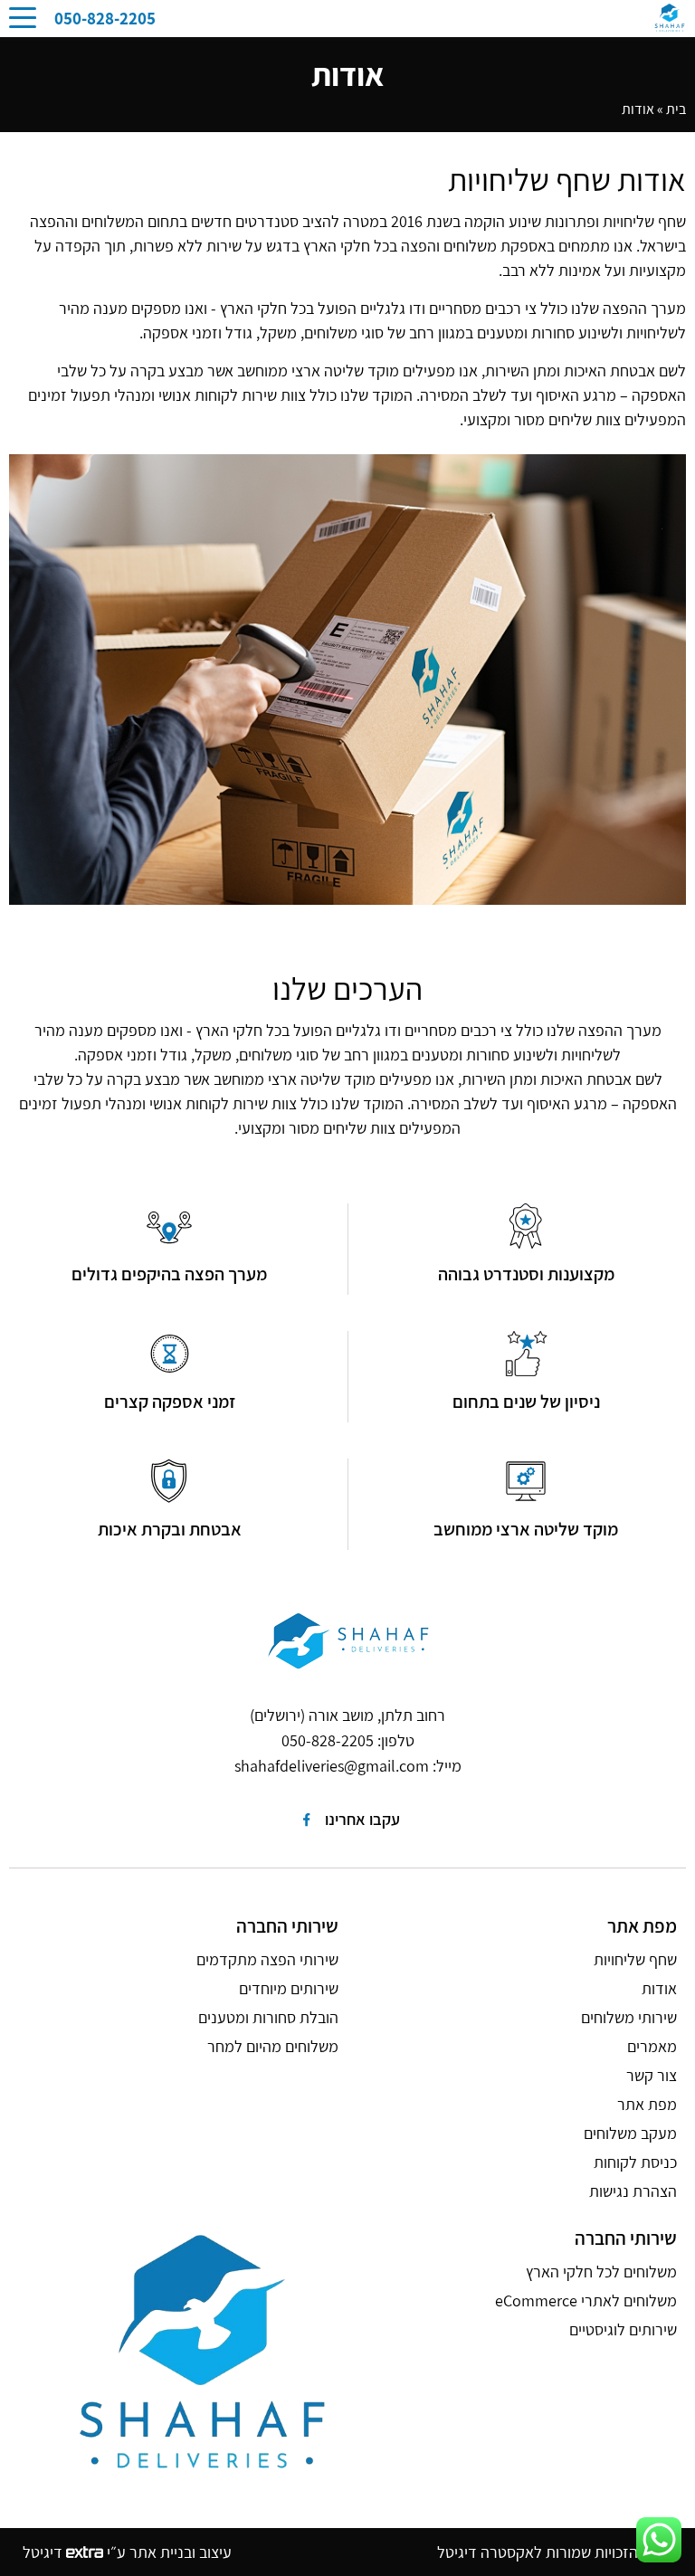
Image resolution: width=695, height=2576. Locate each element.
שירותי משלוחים (629, 2017)
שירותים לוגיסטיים (623, 2329)
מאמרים (652, 2046)
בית (676, 109)
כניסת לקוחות (635, 2162)
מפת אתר (647, 2104)
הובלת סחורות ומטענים (268, 2017)
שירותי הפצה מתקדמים (267, 1959)
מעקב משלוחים (630, 2133)
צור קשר (652, 2075)
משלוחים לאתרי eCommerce (586, 2300)
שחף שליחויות (635, 1959)
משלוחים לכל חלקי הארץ (601, 2272)
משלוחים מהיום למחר (273, 2046)
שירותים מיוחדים (289, 1988)
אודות (659, 1988)
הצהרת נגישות (633, 2191)
